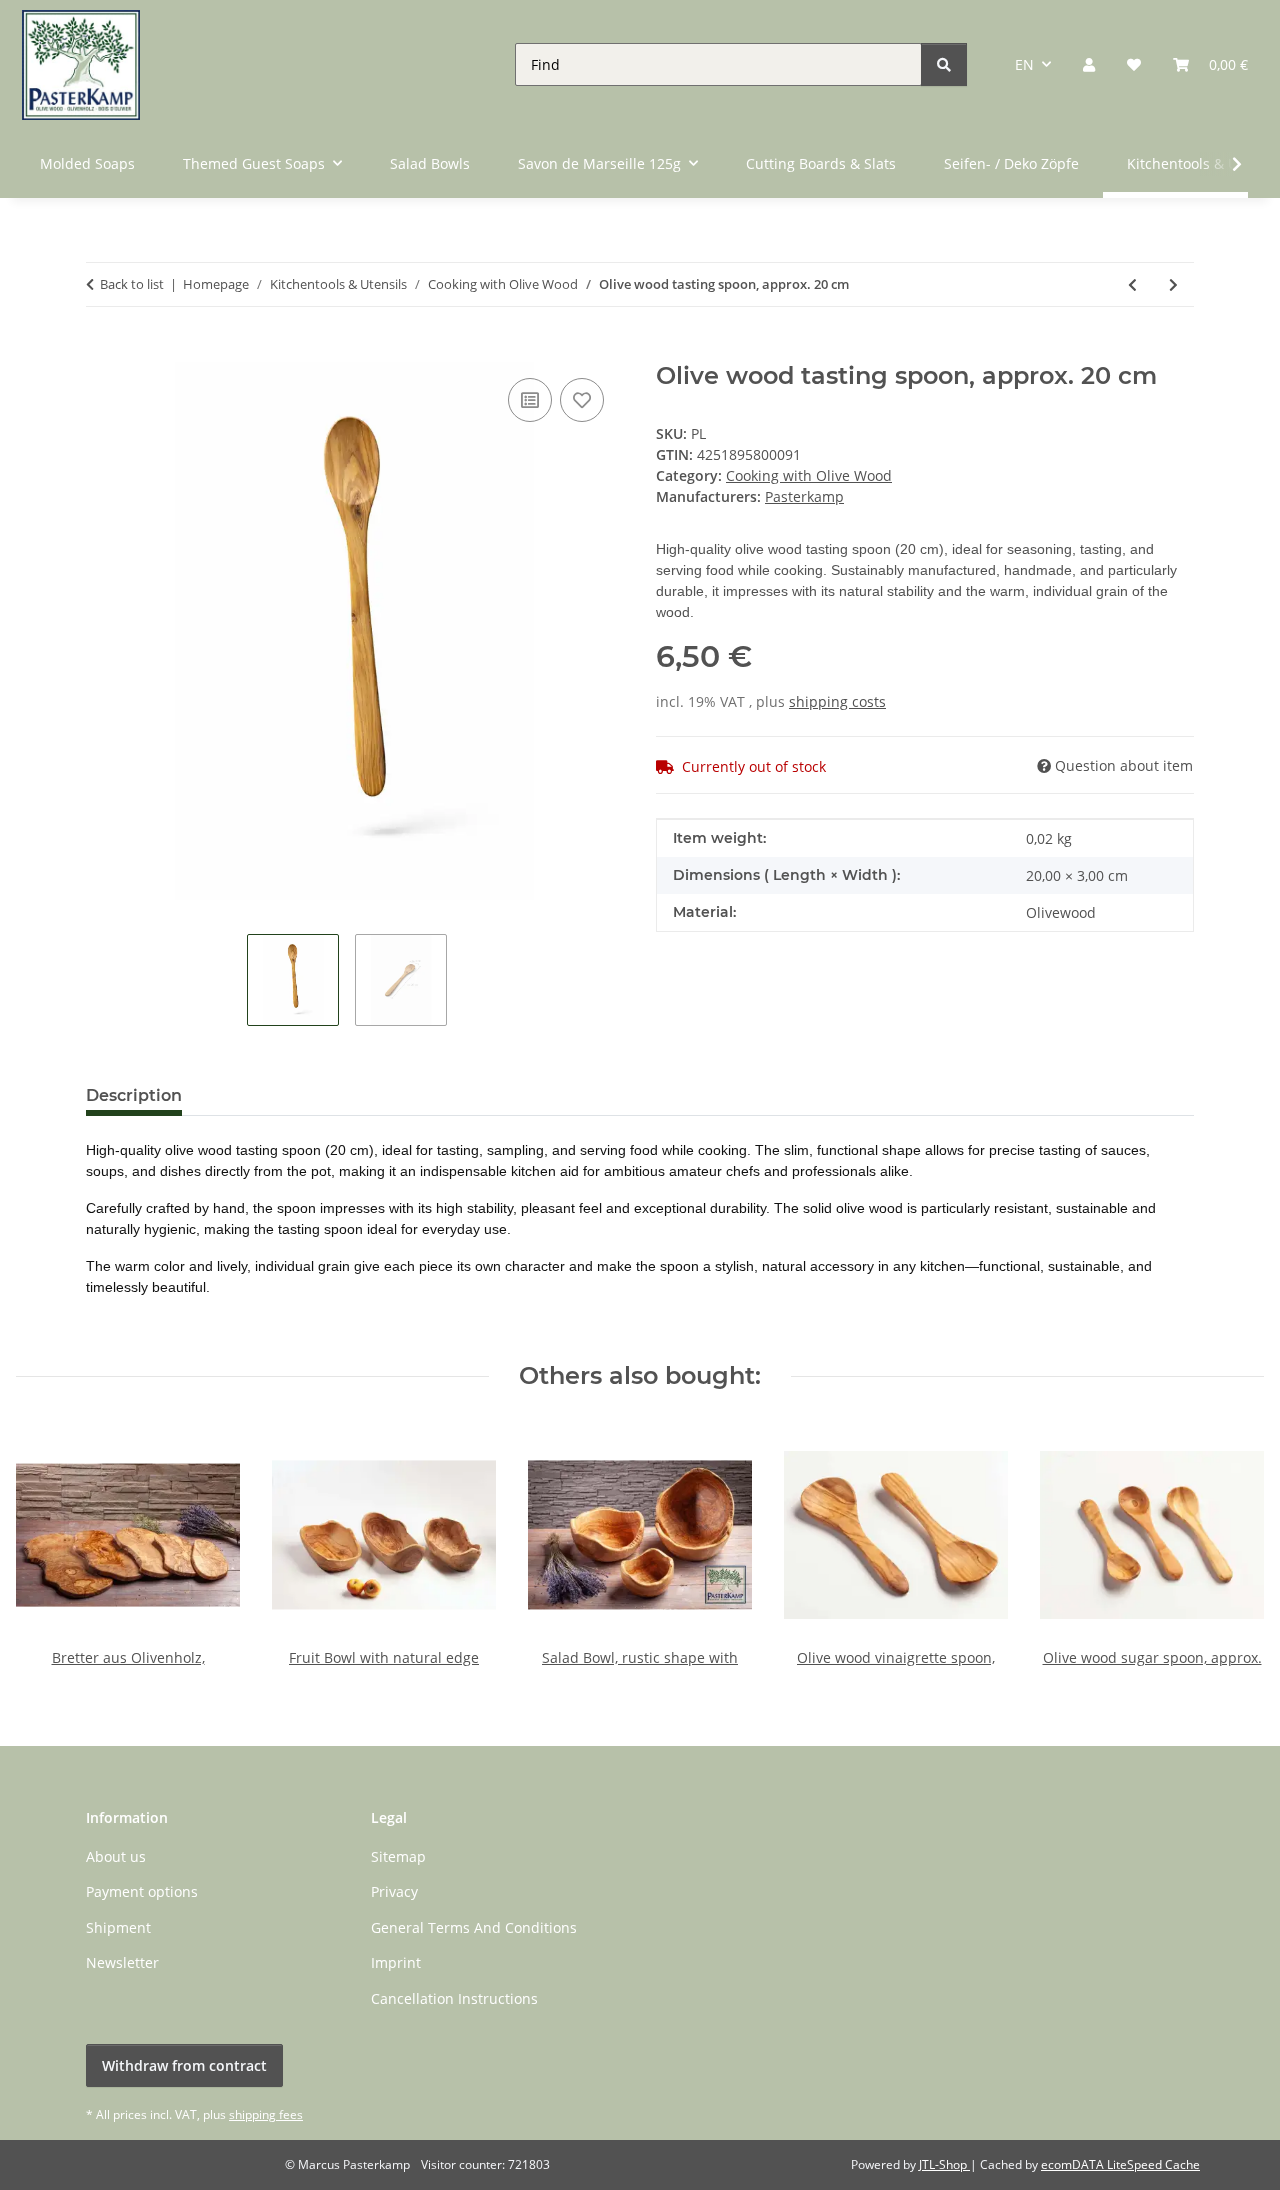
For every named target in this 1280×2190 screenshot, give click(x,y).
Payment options (142, 1891)
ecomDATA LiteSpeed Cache (1120, 2164)
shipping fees (266, 2114)
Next (1231, 1544)
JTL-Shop (944, 2164)
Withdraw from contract (184, 2065)
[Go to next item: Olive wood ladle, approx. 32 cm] (1173, 284)
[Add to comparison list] (530, 400)
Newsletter (122, 1962)
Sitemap (398, 1856)
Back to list (132, 284)
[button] (1089, 64)
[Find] (944, 64)
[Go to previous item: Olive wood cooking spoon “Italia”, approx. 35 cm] (1132, 284)
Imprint (396, 1962)
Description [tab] (134, 1095)
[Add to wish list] (582, 400)
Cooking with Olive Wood (809, 475)
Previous (49, 1544)
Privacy (394, 1891)
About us (116, 1856)
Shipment (118, 1927)
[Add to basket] (102, 351)
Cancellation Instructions (454, 1998)
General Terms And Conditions (474, 1927)
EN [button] (1024, 64)
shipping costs (837, 701)
